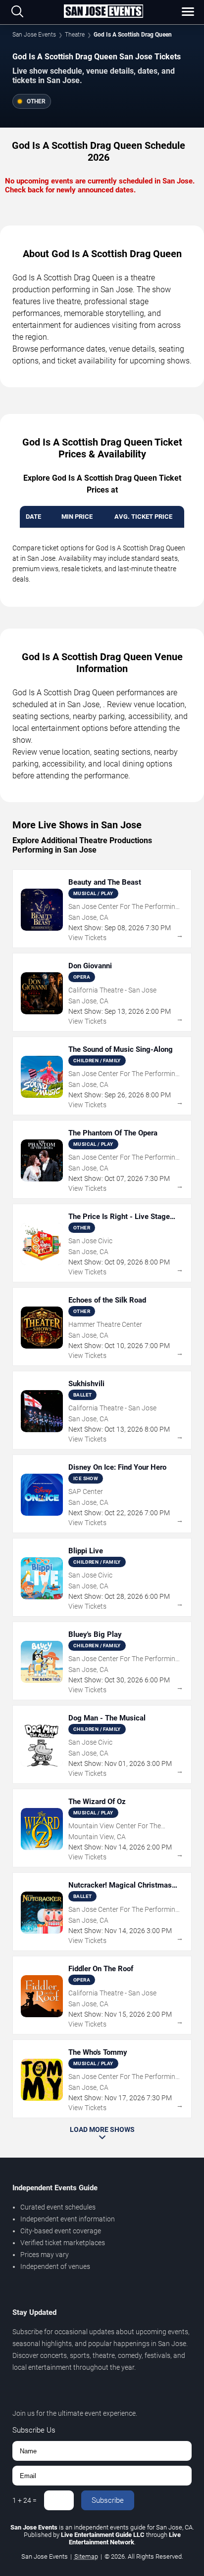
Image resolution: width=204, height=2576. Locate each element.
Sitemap (86, 2556)
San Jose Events (34, 35)
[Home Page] (103, 12)
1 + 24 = (25, 2500)
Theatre (75, 35)
